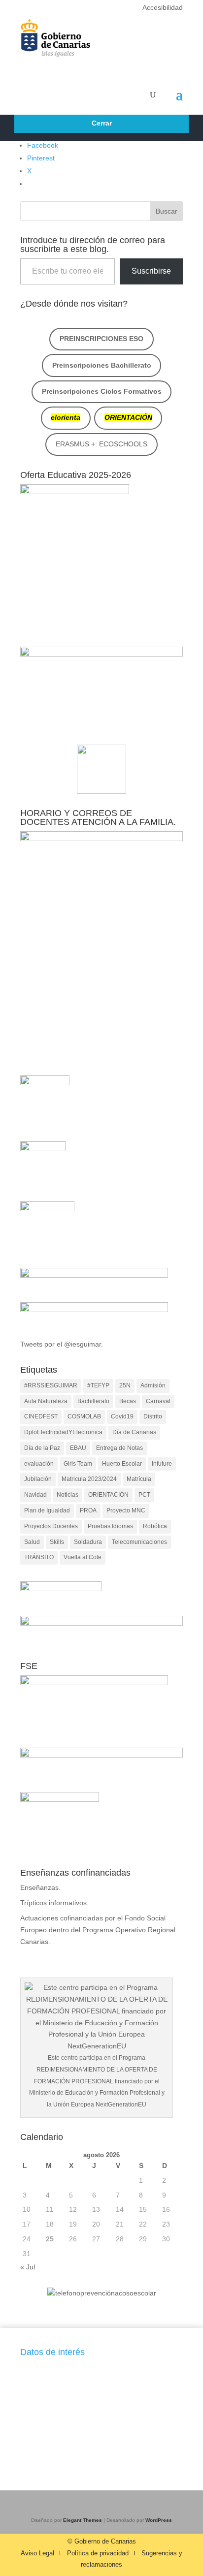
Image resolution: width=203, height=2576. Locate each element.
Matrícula (139, 1479)
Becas (128, 1401)
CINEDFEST (41, 1416)
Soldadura (88, 1542)
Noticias (68, 1495)
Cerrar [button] (102, 123)
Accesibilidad (163, 7)
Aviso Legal (37, 2553)
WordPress (159, 2520)
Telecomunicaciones (139, 1542)
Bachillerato (93, 1401)
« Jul (28, 2267)
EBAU (78, 1448)
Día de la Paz (42, 1448)
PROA (88, 1510)
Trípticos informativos (53, 1903)
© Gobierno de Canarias (102, 2542)
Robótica (155, 1526)
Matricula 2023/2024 (89, 1479)
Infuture (162, 1464)
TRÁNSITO (39, 1557)
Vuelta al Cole (83, 1557)
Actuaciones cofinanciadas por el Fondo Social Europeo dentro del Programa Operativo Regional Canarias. (98, 1930)
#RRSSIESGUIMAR (51, 1385)
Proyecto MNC (126, 1510)
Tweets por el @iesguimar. (62, 1344)
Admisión (153, 1385)
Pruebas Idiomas (110, 1526)
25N (125, 1385)
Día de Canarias (134, 1432)
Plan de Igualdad (47, 1510)
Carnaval (158, 1401)
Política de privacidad (98, 2553)
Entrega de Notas (119, 1448)
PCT (144, 1495)
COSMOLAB (84, 1416)
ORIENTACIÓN (108, 1495)
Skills (57, 1542)
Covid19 (122, 1416)
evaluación (39, 1464)
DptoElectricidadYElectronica (63, 1432)
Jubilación (38, 1479)
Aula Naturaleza (46, 1401)
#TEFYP (98, 1385)
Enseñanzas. (40, 1887)
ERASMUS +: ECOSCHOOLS (101, 444)
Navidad (35, 1495)
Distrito (153, 1416)
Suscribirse (151, 271)
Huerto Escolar (122, 1464)
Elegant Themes (83, 2520)
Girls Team (78, 1464)
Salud (32, 1542)
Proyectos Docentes (51, 1526)
